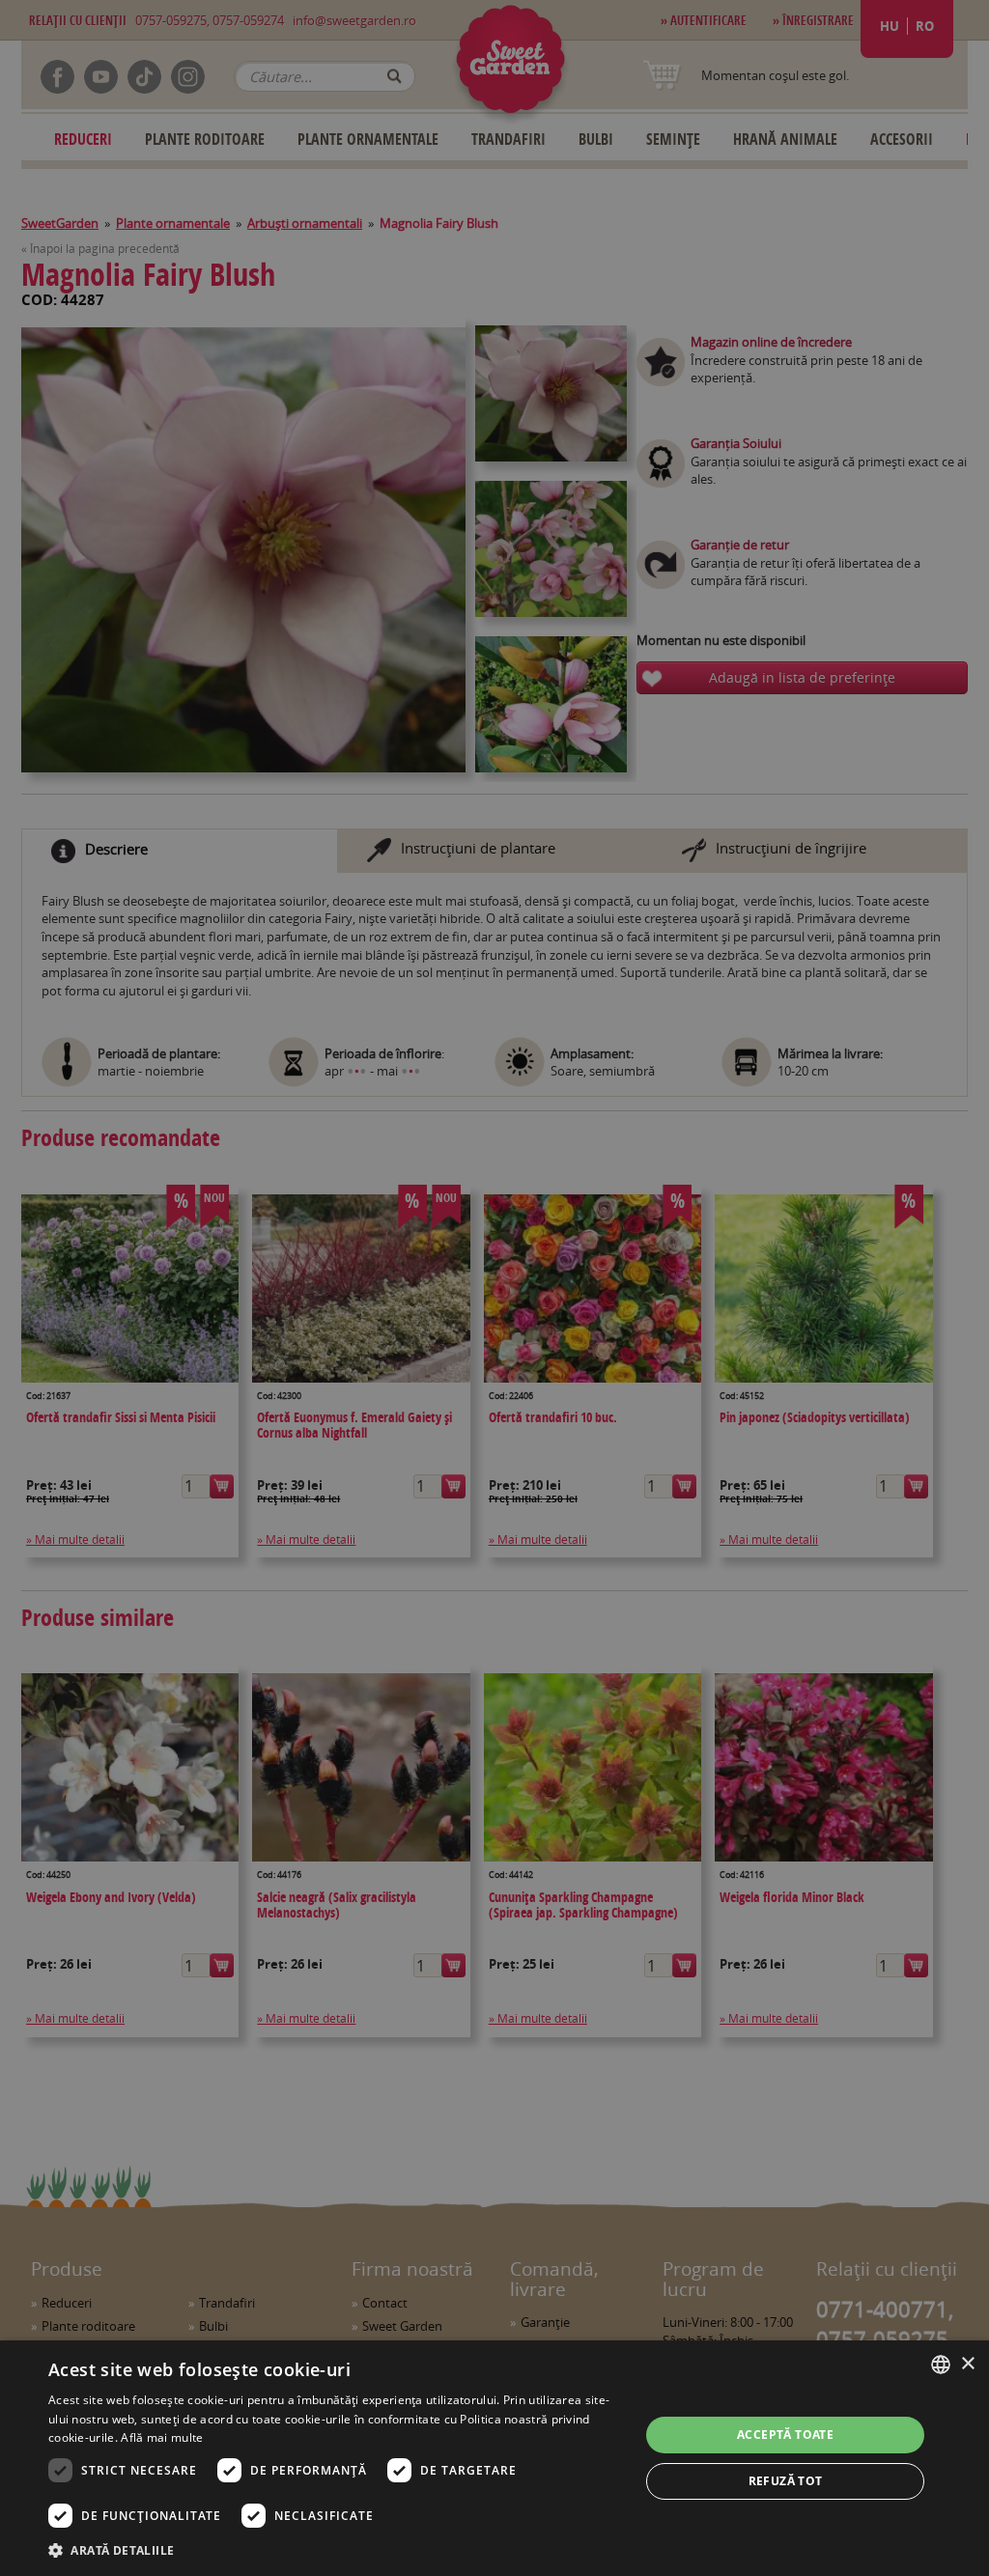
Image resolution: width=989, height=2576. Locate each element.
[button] (335, 2550)
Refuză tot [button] (786, 2481)
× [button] (967, 2364)
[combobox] (941, 2365)
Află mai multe (162, 2437)
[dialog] (494, 2458)
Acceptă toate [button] (785, 2435)
